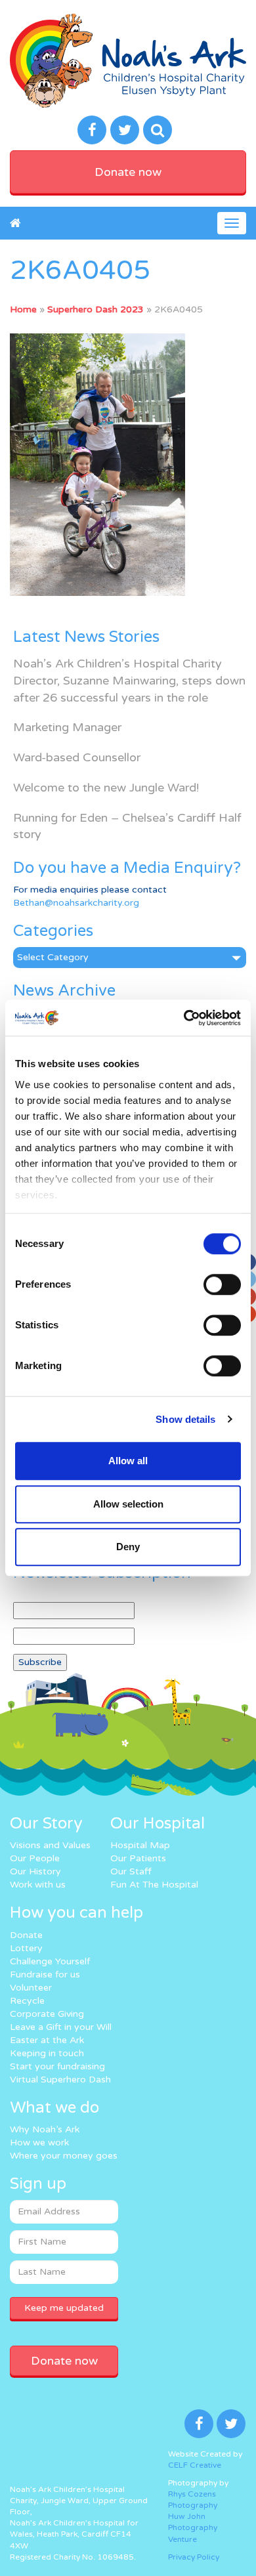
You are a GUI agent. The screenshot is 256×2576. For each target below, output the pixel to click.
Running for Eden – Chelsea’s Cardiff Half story (127, 826)
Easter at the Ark (47, 2040)
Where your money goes (64, 2156)
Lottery (26, 1948)
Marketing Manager (67, 727)
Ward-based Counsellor (77, 757)
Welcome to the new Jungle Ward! (106, 788)
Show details (185, 1419)
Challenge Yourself (50, 1961)
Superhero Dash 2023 (96, 309)
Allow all (128, 1461)
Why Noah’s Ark (45, 2129)
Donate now (128, 172)
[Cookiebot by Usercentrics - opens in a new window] (184, 1018)
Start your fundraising (57, 2066)
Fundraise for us (45, 1974)
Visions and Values (50, 1845)
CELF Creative (195, 2465)
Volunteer (31, 1988)
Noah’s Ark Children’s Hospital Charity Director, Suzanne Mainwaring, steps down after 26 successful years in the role (129, 680)
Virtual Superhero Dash (60, 2080)
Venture (182, 2539)
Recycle (27, 2001)
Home (23, 309)
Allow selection (128, 1504)
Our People (35, 1858)
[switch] (222, 1284)
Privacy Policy (194, 2557)
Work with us (38, 1885)
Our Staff (131, 1871)
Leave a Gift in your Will (61, 2027)
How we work (39, 2143)
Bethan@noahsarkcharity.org (76, 903)
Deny (128, 1547)
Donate (26, 1935)
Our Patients (138, 1858)
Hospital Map (140, 1845)
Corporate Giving (47, 2014)
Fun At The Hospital (154, 1885)
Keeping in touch (47, 2053)
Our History (35, 1871)
